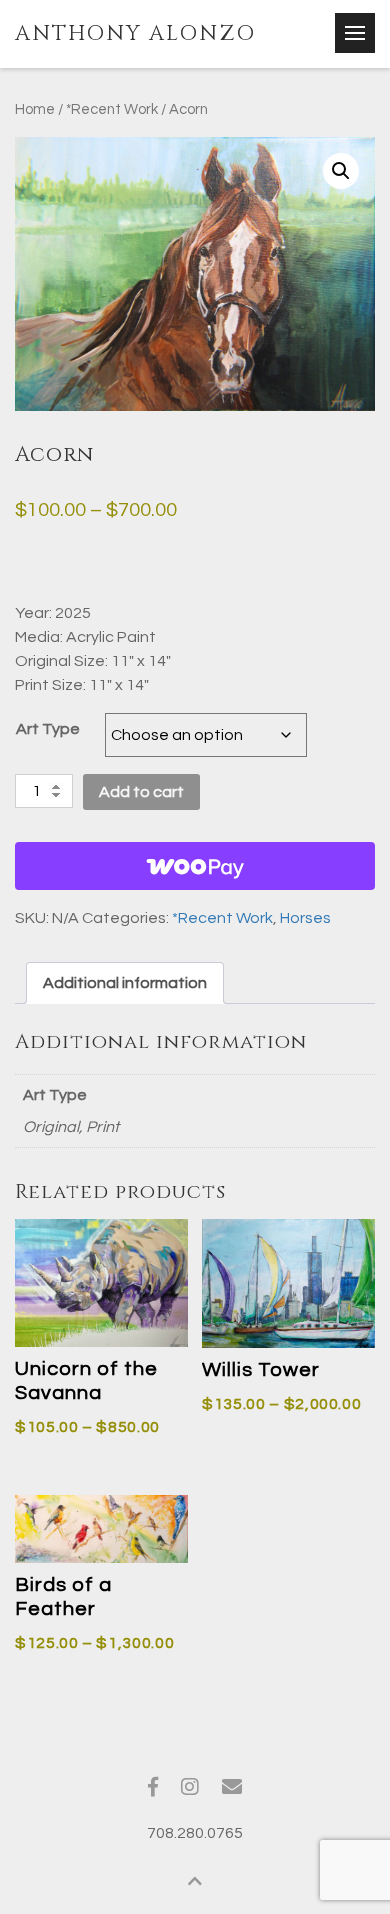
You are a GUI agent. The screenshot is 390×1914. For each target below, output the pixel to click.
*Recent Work (112, 109)
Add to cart (141, 792)
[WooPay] (195, 866)
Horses (305, 918)
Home (35, 109)
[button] (341, 171)
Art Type (48, 729)
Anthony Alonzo (135, 34)
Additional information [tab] (125, 983)
